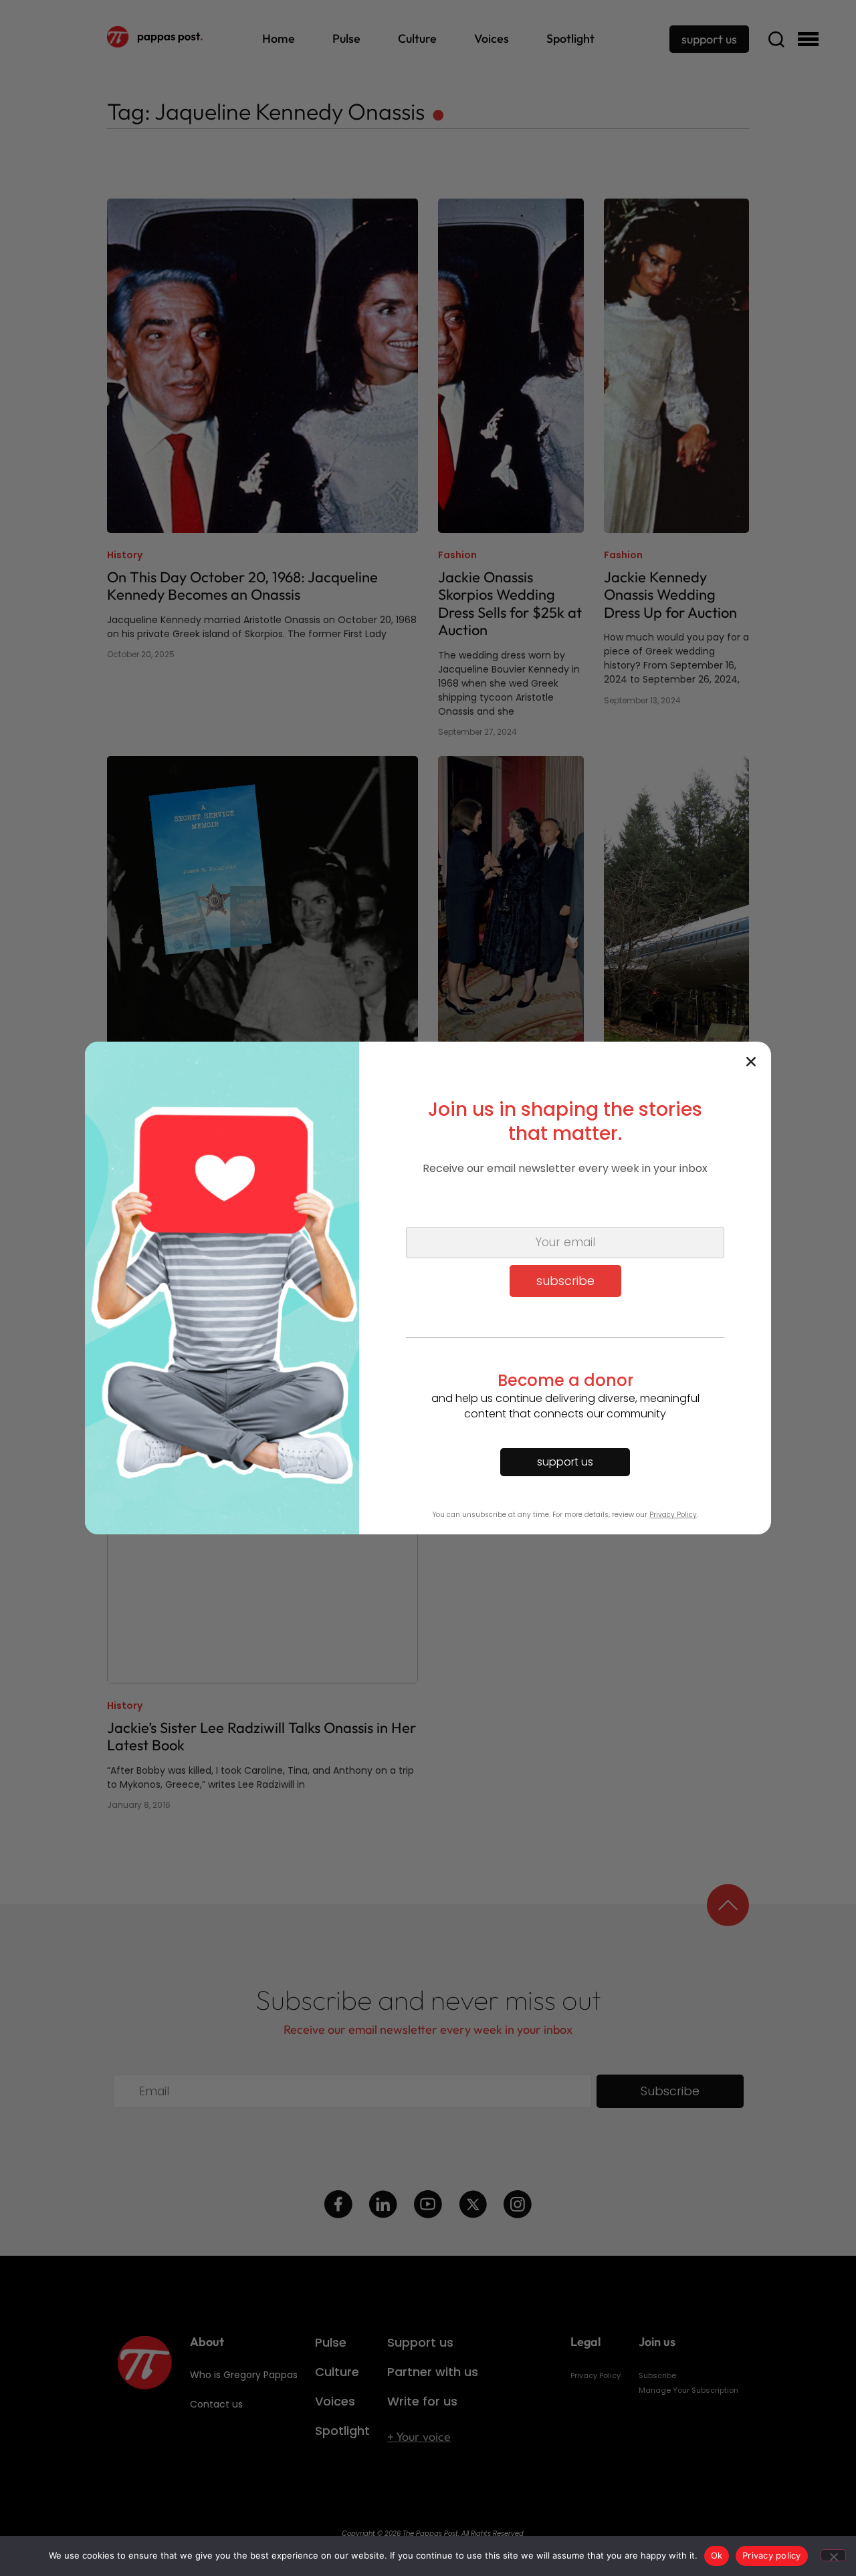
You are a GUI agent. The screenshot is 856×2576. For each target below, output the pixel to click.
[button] (751, 1062)
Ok (717, 2555)
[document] (428, 1288)
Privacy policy (772, 2555)
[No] (833, 2555)
